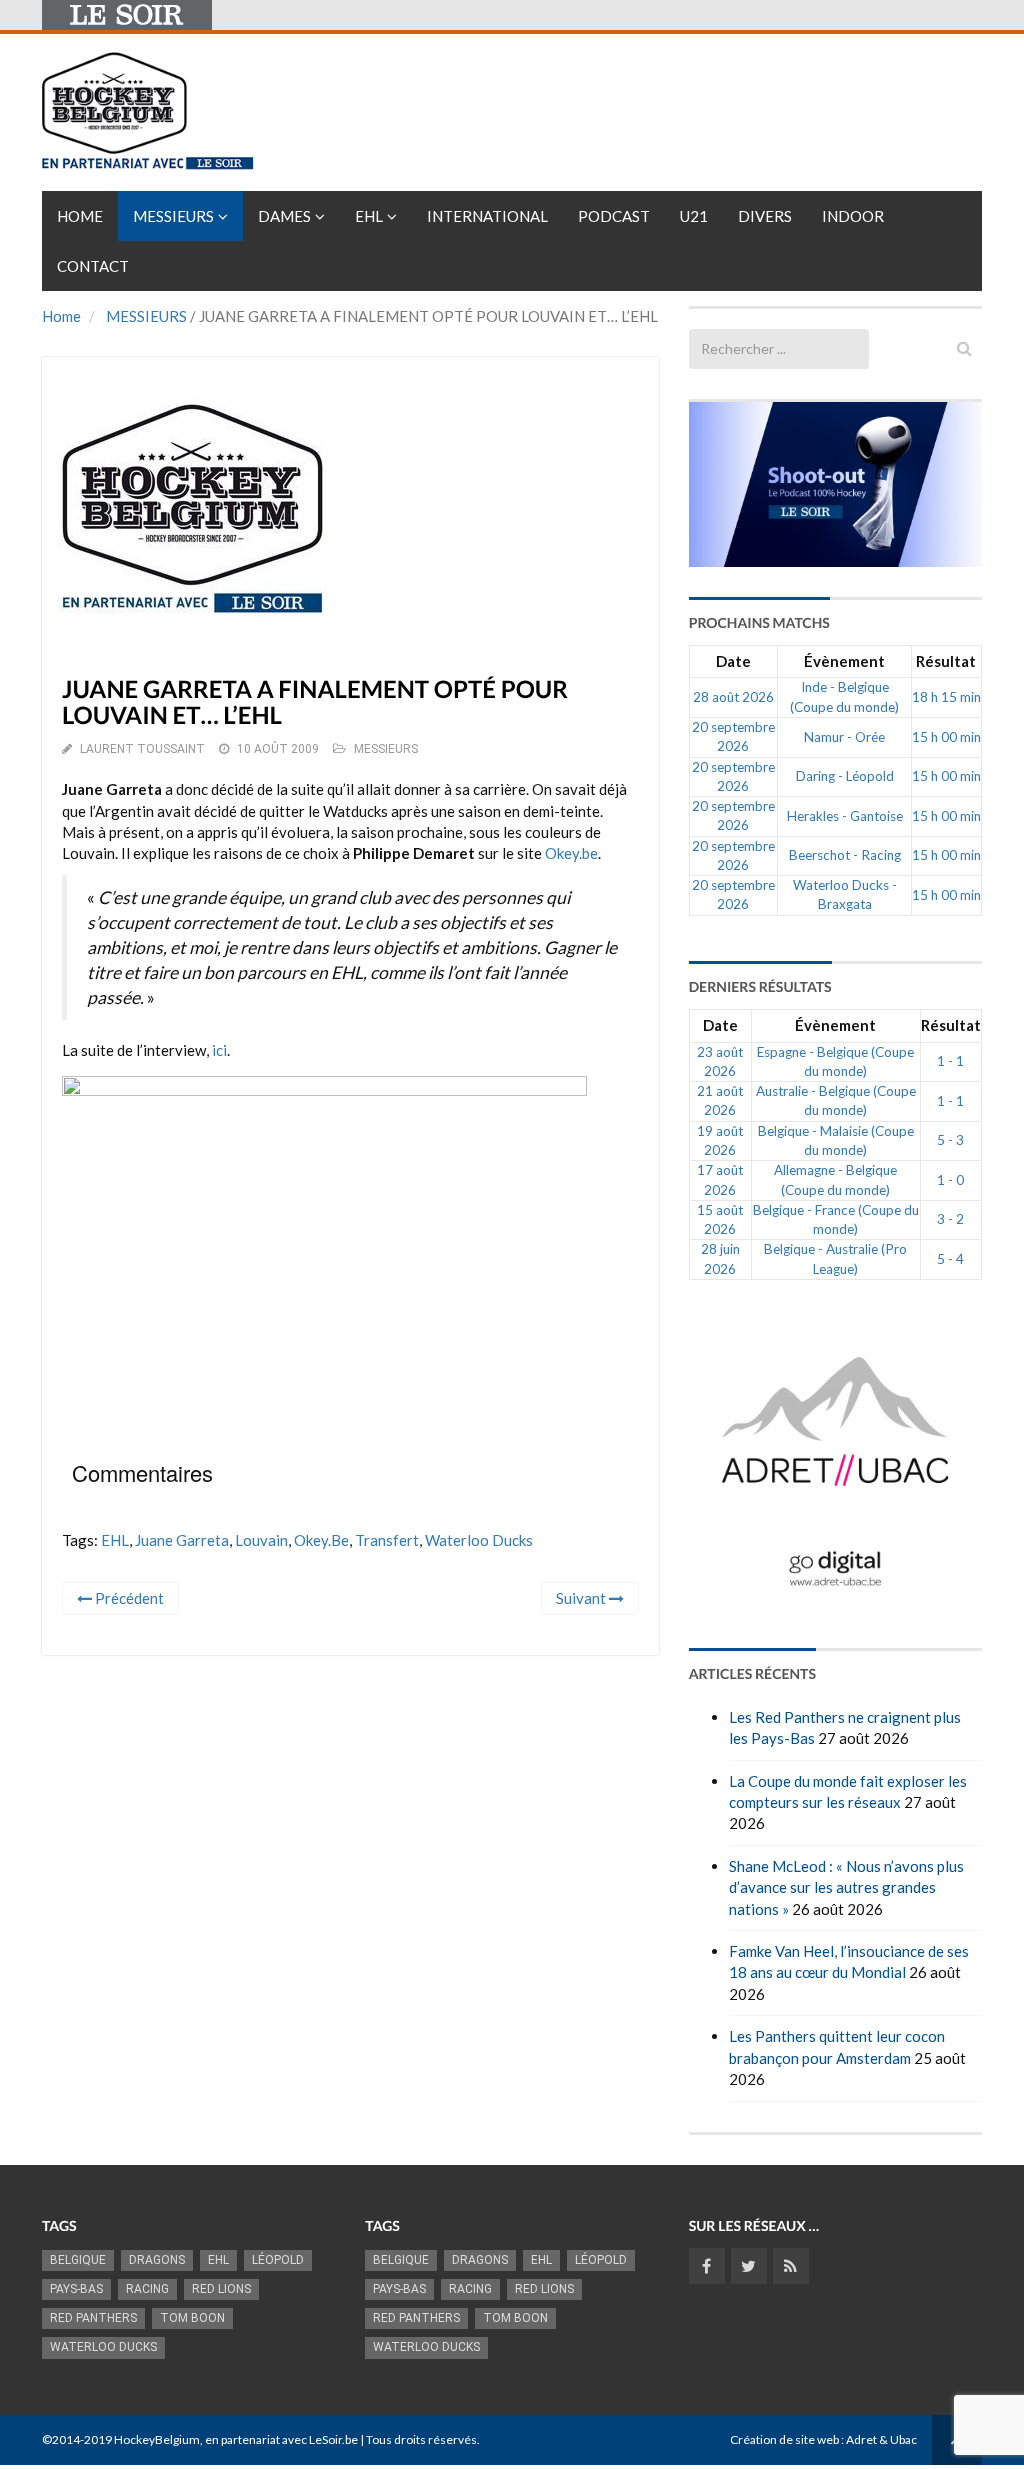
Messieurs (173, 216)
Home (80, 216)
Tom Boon (192, 2318)
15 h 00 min (946, 737)
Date (733, 661)
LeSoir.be (333, 2439)
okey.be (321, 1540)
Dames (284, 216)
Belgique (78, 2260)
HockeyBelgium (157, 2439)
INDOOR (853, 216)
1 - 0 (950, 1180)
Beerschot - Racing (845, 855)
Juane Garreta (182, 1540)
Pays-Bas (76, 2289)
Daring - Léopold (845, 776)
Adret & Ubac (881, 2439)
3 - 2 (950, 1219)
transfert (387, 1540)
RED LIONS (221, 2289)
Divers (765, 216)
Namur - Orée (844, 737)
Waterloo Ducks (479, 1540)
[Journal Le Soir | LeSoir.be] (127, 15)
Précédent (128, 1598)
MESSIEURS (146, 316)
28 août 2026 (733, 697)
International (487, 216)
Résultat (946, 661)
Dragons (157, 2260)
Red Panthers (93, 2318)
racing (147, 2289)
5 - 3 (950, 1140)
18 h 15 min (946, 697)
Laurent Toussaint (142, 749)
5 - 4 (950, 1259)
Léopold (278, 2260)
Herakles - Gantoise (845, 816)
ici (219, 1050)
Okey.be (571, 853)
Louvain (261, 1540)
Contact (93, 266)
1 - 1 (950, 1061)
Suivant (582, 1598)
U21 (694, 216)
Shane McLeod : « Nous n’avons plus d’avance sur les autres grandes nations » (846, 1887)
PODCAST (614, 216)
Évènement (844, 661)
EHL (369, 216)
